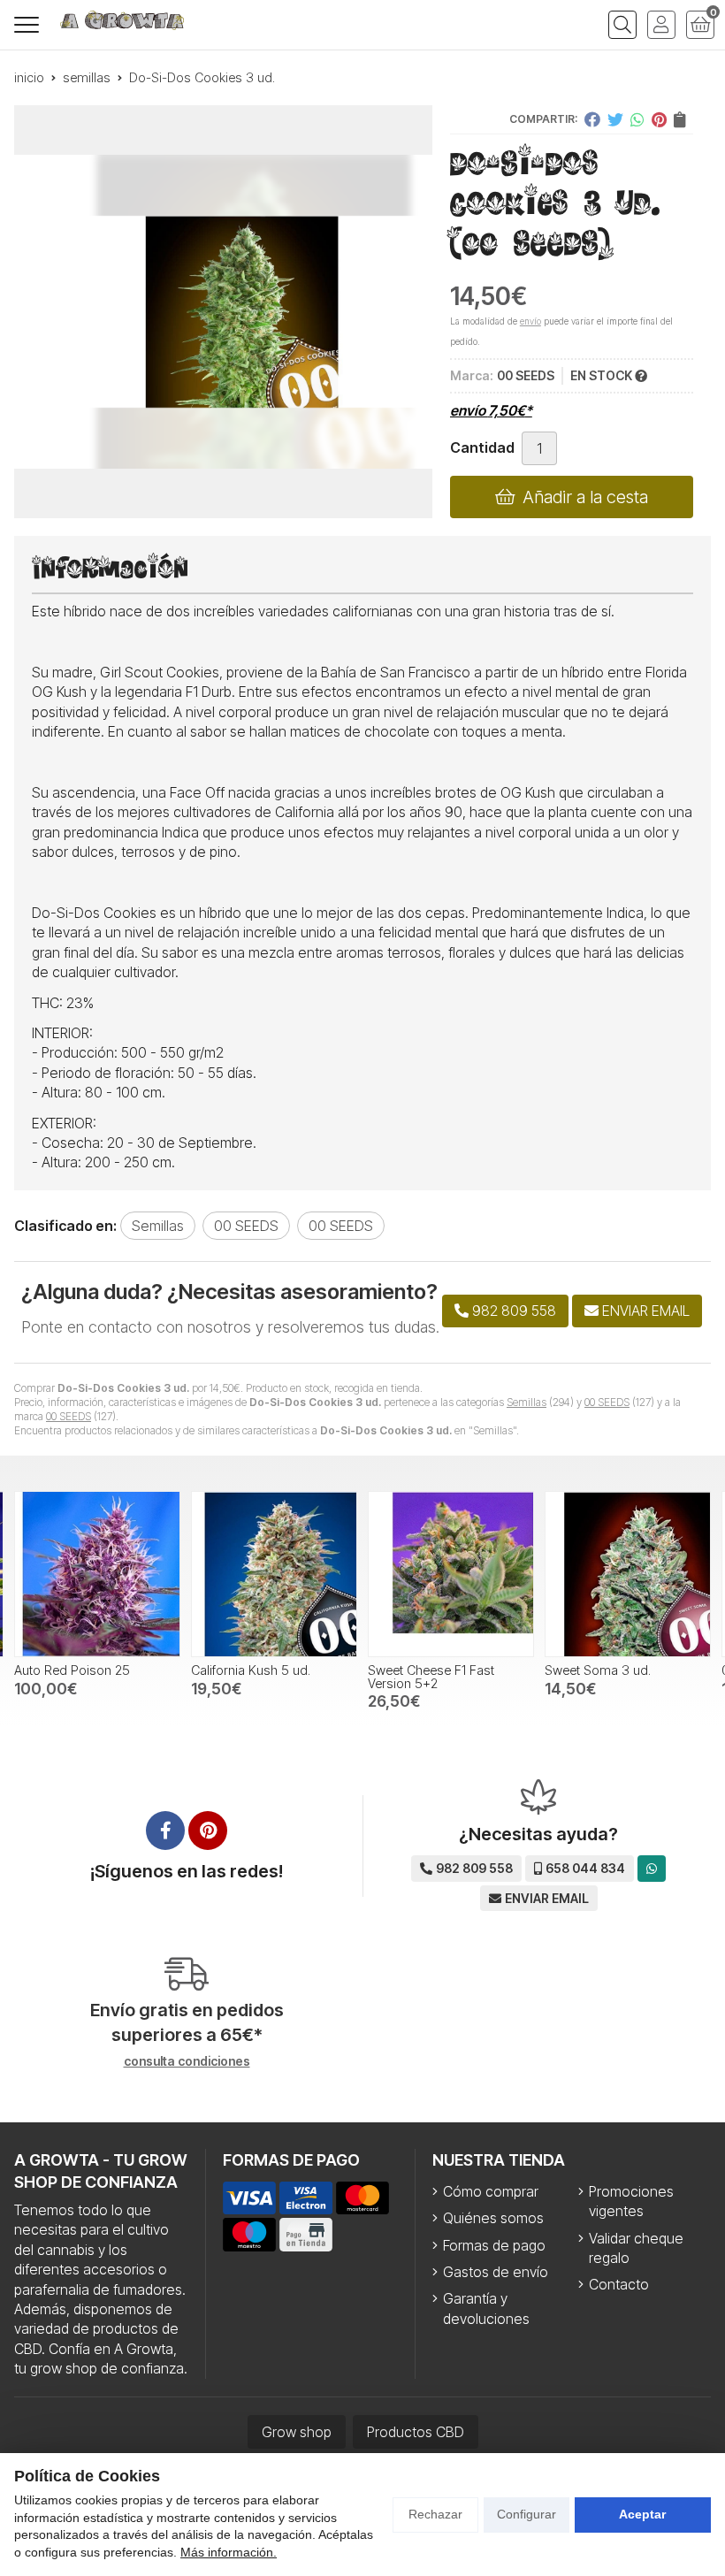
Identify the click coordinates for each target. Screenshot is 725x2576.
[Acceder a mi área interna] (661, 25)
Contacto (619, 2284)
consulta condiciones (187, 2061)
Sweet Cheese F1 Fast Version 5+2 (254, 1676)
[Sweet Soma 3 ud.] (451, 1574)
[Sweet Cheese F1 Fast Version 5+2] (274, 1574)
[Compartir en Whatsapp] (637, 119)
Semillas (527, 1402)
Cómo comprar (491, 2191)
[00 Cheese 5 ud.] (628, 1574)
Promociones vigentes (631, 2201)
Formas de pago (494, 2245)
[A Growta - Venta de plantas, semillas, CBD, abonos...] (122, 20)
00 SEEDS (607, 1402)
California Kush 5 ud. (74, 1670)
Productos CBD (416, 2432)
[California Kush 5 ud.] (97, 1574)
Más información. (229, 2552)
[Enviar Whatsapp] (652, 1868)
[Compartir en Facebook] (592, 119)
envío (530, 321)
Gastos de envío (496, 2272)
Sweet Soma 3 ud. (421, 1670)
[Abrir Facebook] (165, 1831)
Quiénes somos (493, 2218)
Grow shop (297, 2432)
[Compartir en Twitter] (615, 119)
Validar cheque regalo (636, 2248)
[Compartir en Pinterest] (659, 119)
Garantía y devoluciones (486, 2308)
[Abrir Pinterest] (208, 1831)
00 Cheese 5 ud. (593, 1670)
